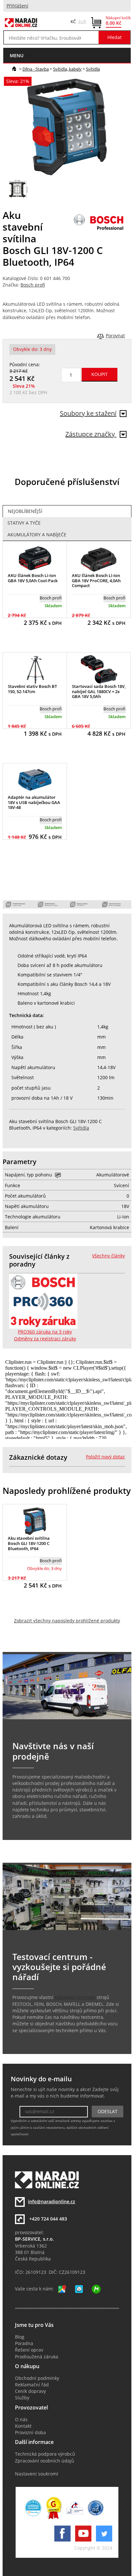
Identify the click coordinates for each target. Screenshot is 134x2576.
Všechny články (108, 1256)
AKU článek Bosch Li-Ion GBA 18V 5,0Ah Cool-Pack (33, 578)
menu (17, 55)
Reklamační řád (32, 2385)
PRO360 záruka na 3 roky (45, 1332)
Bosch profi (33, 285)
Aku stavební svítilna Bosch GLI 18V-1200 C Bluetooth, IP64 (29, 1543)
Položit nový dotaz (105, 1457)
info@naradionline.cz (52, 2202)
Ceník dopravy (30, 2391)
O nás (21, 2420)
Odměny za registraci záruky (45, 1339)
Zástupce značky (91, 434)
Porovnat (115, 336)
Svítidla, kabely (67, 69)
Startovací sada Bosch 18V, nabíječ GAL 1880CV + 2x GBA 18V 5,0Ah (99, 691)
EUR (82, 21)
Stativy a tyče (24, 523)
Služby (22, 2398)
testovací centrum (75, 1997)
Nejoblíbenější (25, 511)
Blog (20, 2337)
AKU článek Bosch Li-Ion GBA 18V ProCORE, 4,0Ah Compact (96, 580)
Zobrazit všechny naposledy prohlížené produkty (67, 1621)
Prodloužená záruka (37, 2357)
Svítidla (93, 69)
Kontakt (23, 2426)
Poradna (24, 2343)
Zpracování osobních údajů (45, 2461)
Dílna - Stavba (36, 69)
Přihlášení (17, 6)
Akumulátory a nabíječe (37, 535)
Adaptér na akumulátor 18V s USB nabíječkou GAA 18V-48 (34, 802)
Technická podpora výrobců (45, 2454)
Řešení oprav (29, 2350)
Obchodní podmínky (37, 2378)
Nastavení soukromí (37, 2474)
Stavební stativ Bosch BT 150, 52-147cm (32, 689)
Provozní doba (30, 2433)
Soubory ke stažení (88, 413)
